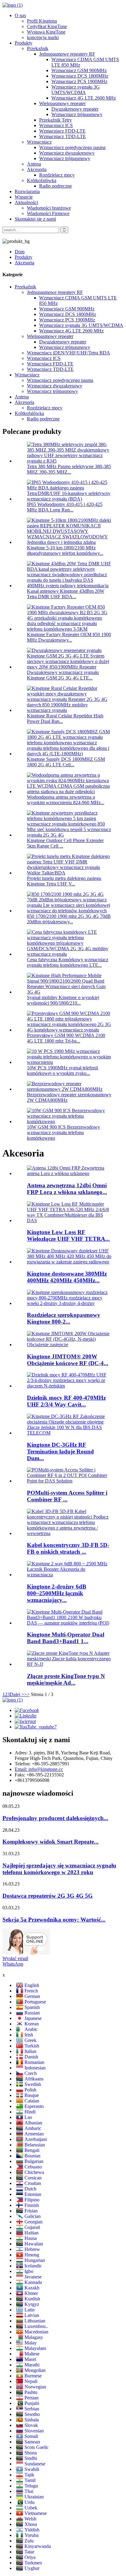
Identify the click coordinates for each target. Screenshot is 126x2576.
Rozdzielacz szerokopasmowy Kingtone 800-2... (64, 1318)
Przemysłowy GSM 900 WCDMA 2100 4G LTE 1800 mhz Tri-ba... (66, 1038)
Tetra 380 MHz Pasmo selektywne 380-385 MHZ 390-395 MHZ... (69, 469)
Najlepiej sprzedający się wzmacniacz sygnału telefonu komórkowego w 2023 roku (59, 1869)
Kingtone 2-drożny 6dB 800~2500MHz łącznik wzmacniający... (57, 1593)
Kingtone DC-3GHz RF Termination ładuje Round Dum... (60, 1451)
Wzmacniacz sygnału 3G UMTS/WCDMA (76, 90)
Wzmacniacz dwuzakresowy (67, 153)
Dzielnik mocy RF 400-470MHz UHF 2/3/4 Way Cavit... (66, 1401)
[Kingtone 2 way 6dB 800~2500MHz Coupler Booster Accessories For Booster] (69, 1575)
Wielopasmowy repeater (62, 103)
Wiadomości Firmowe (48, 213)
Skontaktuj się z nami (35, 219)
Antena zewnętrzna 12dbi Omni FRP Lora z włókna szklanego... (67, 1189)
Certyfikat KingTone (47, 26)
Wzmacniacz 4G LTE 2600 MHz (84, 98)
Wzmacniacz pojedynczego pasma (72, 147)
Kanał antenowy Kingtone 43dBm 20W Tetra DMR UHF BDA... (66, 594)
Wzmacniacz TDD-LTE (63, 136)
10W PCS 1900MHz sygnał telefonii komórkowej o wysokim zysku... (63, 1070)
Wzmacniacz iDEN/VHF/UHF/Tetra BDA (69, 353)
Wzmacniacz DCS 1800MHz (80, 76)
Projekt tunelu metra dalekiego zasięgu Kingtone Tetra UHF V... (64, 881)
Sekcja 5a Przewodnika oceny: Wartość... (54, 1920)
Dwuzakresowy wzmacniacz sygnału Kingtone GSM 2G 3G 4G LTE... (63, 675)
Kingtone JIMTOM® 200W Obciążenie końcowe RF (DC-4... (68, 1360)
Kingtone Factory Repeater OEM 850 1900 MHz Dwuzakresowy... (69, 637)
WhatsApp (13, 1964)
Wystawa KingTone (46, 32)
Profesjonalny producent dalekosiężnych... (55, 1818)
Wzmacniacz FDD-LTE (62, 131)
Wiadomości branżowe (49, 208)
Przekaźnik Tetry (56, 120)
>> (27, 1694)
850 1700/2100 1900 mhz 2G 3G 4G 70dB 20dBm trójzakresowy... (69, 919)
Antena (34, 164)
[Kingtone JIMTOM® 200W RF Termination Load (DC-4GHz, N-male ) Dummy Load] (69, 1345)
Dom (20, 252)
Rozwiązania (27, 191)
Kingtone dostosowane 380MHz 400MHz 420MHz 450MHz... (67, 1277)
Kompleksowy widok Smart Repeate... (50, 1842)
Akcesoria (37, 169)
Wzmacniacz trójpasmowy (77, 114)
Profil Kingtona (42, 21)
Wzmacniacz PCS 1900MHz (79, 81)
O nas (20, 15)
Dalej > (17, 1694)
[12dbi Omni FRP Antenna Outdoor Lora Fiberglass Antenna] (69, 1173)
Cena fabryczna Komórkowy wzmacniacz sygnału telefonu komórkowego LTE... (68, 962)
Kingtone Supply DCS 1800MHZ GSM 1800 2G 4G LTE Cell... (66, 762)
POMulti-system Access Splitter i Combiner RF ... (67, 1496)
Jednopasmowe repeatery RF (67, 54)
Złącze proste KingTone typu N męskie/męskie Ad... (66, 1679)
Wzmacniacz (39, 142)
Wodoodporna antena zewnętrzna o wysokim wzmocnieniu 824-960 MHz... (66, 800)
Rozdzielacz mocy (57, 175)
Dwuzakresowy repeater (75, 109)
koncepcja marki (43, 37)
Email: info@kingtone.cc (39, 1769)
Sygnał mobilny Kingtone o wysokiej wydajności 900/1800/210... (63, 1000)
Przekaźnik (38, 48)
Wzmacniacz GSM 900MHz (79, 70)
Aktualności (26, 202)
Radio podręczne (56, 186)
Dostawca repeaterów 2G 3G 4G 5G (48, 1896)
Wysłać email (15, 1958)
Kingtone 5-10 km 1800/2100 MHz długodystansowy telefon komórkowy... (65, 550)
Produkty (24, 43)
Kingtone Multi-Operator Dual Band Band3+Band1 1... (66, 1638)
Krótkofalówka (42, 180)
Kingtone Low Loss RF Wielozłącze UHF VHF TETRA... (68, 1235)
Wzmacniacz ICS (56, 125)
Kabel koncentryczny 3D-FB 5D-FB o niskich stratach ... (68, 1548)
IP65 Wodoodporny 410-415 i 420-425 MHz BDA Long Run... (65, 507)
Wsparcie (24, 197)
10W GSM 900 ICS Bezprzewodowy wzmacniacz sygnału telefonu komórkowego (63, 1132)
